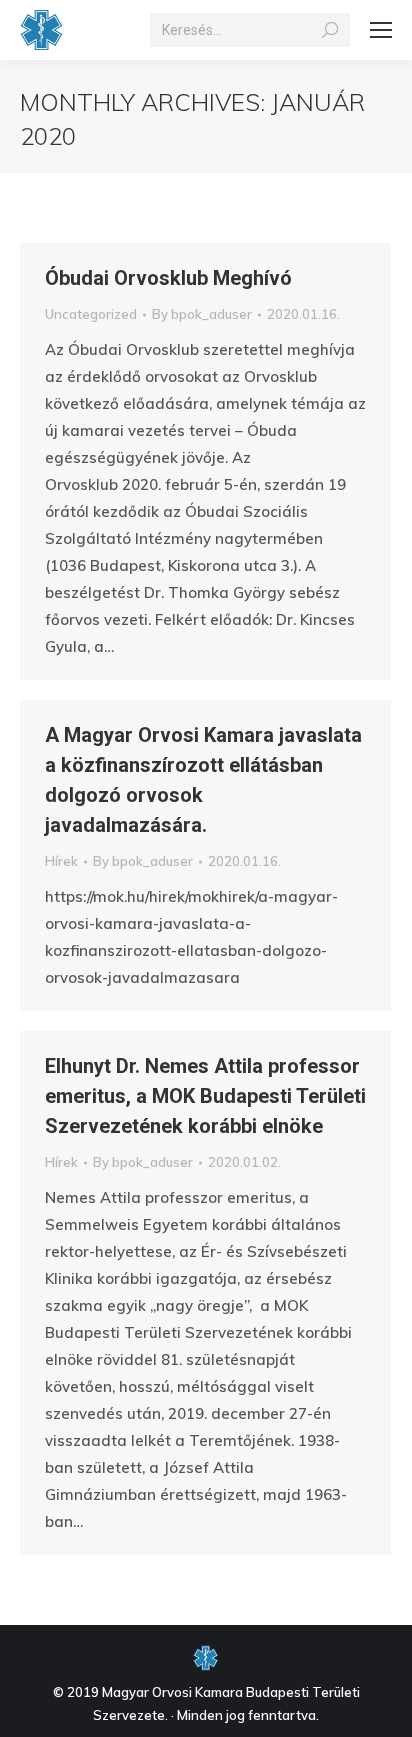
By (202, 314)
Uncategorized (91, 314)
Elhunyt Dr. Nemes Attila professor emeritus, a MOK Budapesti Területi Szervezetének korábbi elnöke (205, 1096)
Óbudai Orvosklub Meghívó (168, 278)
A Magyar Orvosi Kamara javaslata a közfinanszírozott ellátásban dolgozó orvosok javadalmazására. (203, 780)
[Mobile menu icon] (381, 30)
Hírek (61, 861)
